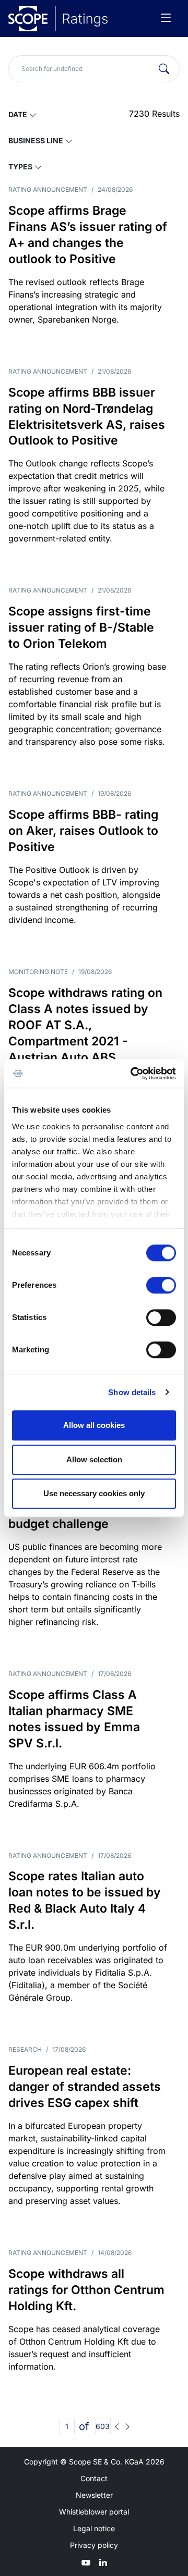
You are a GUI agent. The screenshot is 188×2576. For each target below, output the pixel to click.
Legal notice (94, 2528)
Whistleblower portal (94, 2512)
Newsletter (94, 2495)
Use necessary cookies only (94, 1493)
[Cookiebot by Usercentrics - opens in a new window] (133, 1074)
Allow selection (94, 1459)
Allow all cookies (94, 1425)
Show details (132, 1392)
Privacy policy (94, 2545)
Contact (94, 2478)
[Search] (164, 69)
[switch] (161, 1285)
